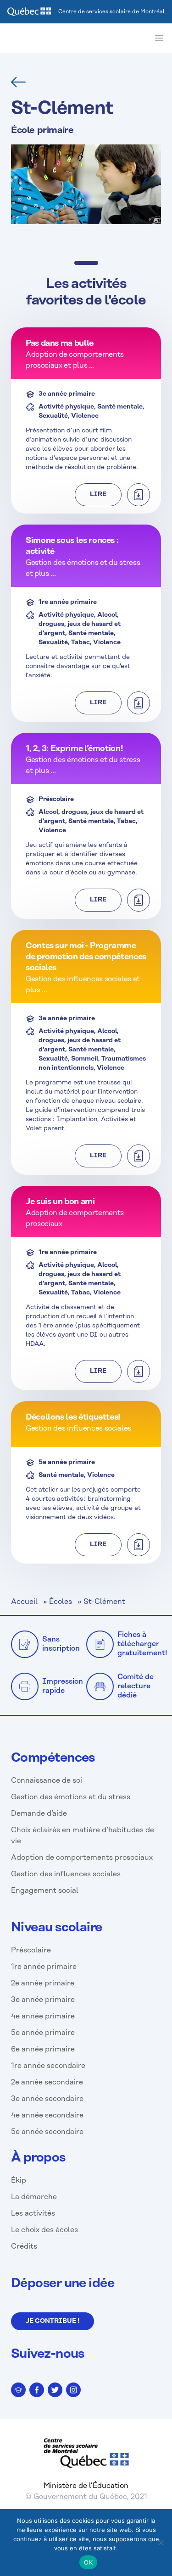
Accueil (24, 1602)
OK (88, 2562)
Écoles (61, 1602)
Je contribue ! (53, 2321)
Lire (98, 495)
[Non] (161, 2543)
